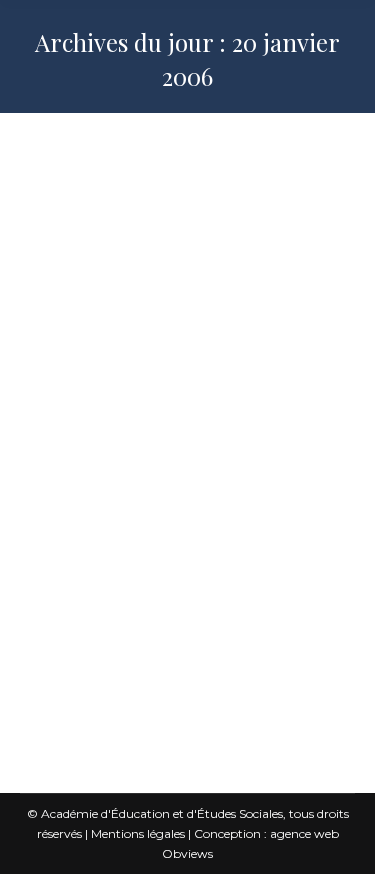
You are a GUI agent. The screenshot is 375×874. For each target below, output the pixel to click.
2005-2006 (79, 278)
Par (125, 318)
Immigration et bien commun (206, 278)
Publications (81, 298)
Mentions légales (138, 833)
